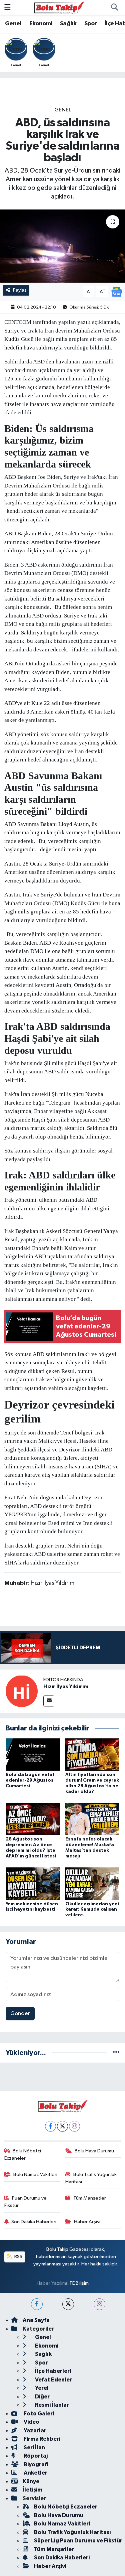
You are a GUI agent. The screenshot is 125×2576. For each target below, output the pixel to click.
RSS (18, 2257)
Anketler (35, 2473)
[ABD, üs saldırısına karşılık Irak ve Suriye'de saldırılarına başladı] (62, 246)
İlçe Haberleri (52, 2371)
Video (31, 2422)
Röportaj (35, 2456)
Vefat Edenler (53, 2380)
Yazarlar (34, 2431)
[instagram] (99, 2304)
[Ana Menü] (7, 7)
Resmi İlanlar (51, 2405)
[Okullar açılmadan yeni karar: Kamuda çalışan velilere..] (92, 1884)
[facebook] (37, 2304)
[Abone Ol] (117, 292)
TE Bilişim (79, 2283)
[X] (62, 2126)
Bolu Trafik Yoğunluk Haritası (91, 2178)
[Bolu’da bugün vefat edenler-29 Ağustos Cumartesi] (33, 1755)
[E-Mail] (49, 1701)
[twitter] (68, 2304)
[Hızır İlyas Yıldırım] (22, 1691)
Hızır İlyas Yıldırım (66, 1687)
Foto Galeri (38, 2414)
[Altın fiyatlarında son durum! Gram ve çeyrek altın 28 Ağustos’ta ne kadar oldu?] (92, 1755)
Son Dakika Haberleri (34, 2222)
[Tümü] (116, 2053)
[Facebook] (50, 2126)
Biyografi (35, 2464)
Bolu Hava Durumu (94, 2151)
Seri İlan (34, 2447)
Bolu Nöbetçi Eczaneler (23, 2155)
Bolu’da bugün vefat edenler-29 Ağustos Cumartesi (30, 1780)
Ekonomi (41, 24)
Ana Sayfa (36, 2320)
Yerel (41, 2388)
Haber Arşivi (87, 2222)
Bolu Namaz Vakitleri (35, 2174)
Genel (13, 24)
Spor (91, 24)
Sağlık (68, 24)
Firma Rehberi (41, 2439)
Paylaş (20, 290)
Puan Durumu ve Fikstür (26, 2202)
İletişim (32, 2490)
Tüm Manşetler (90, 2198)
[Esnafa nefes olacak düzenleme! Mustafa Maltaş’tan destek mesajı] (92, 1819)
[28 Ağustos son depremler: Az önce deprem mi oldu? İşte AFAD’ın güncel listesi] (33, 1819)
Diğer (42, 2397)
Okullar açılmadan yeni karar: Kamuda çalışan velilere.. (92, 1910)
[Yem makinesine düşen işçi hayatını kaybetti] (33, 1884)
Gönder (20, 2014)
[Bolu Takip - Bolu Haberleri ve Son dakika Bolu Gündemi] (59, 7)
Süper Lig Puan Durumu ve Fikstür (78, 2541)
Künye (31, 2481)
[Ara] (114, 8)
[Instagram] (74, 2126)
